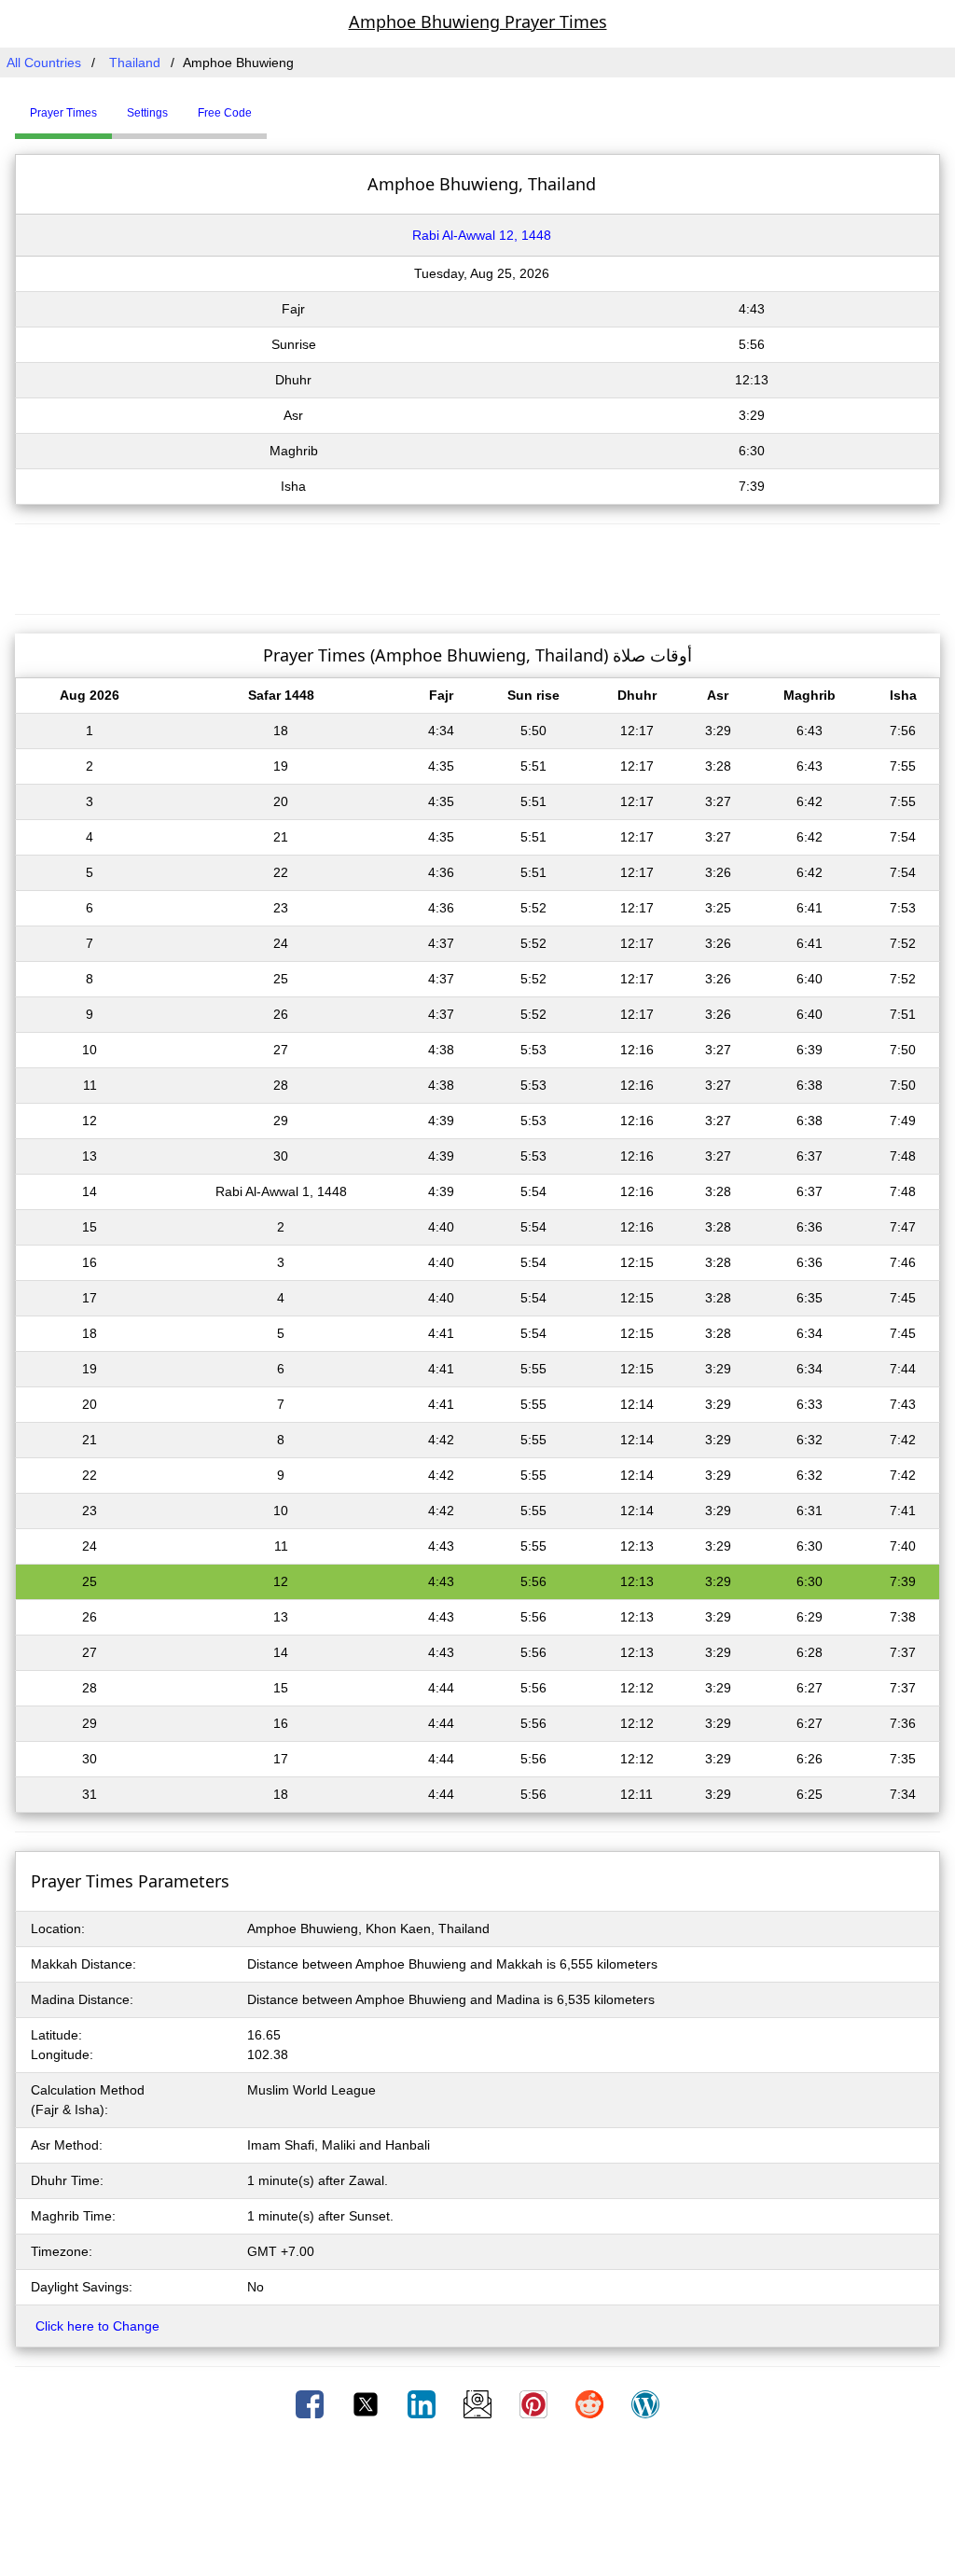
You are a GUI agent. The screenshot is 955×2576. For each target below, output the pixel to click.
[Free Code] (290, 105)
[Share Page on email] (479, 2403)
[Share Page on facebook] (311, 2403)
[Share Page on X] (367, 2403)
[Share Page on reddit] (591, 2403)
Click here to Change (97, 2326)
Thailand (135, 63)
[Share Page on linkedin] (423, 2403)
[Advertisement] (477, 566)
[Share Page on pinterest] (535, 2403)
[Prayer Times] (271, 105)
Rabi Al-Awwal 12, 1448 (482, 235)
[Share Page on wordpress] (645, 2403)
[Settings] (281, 105)
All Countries (44, 63)
